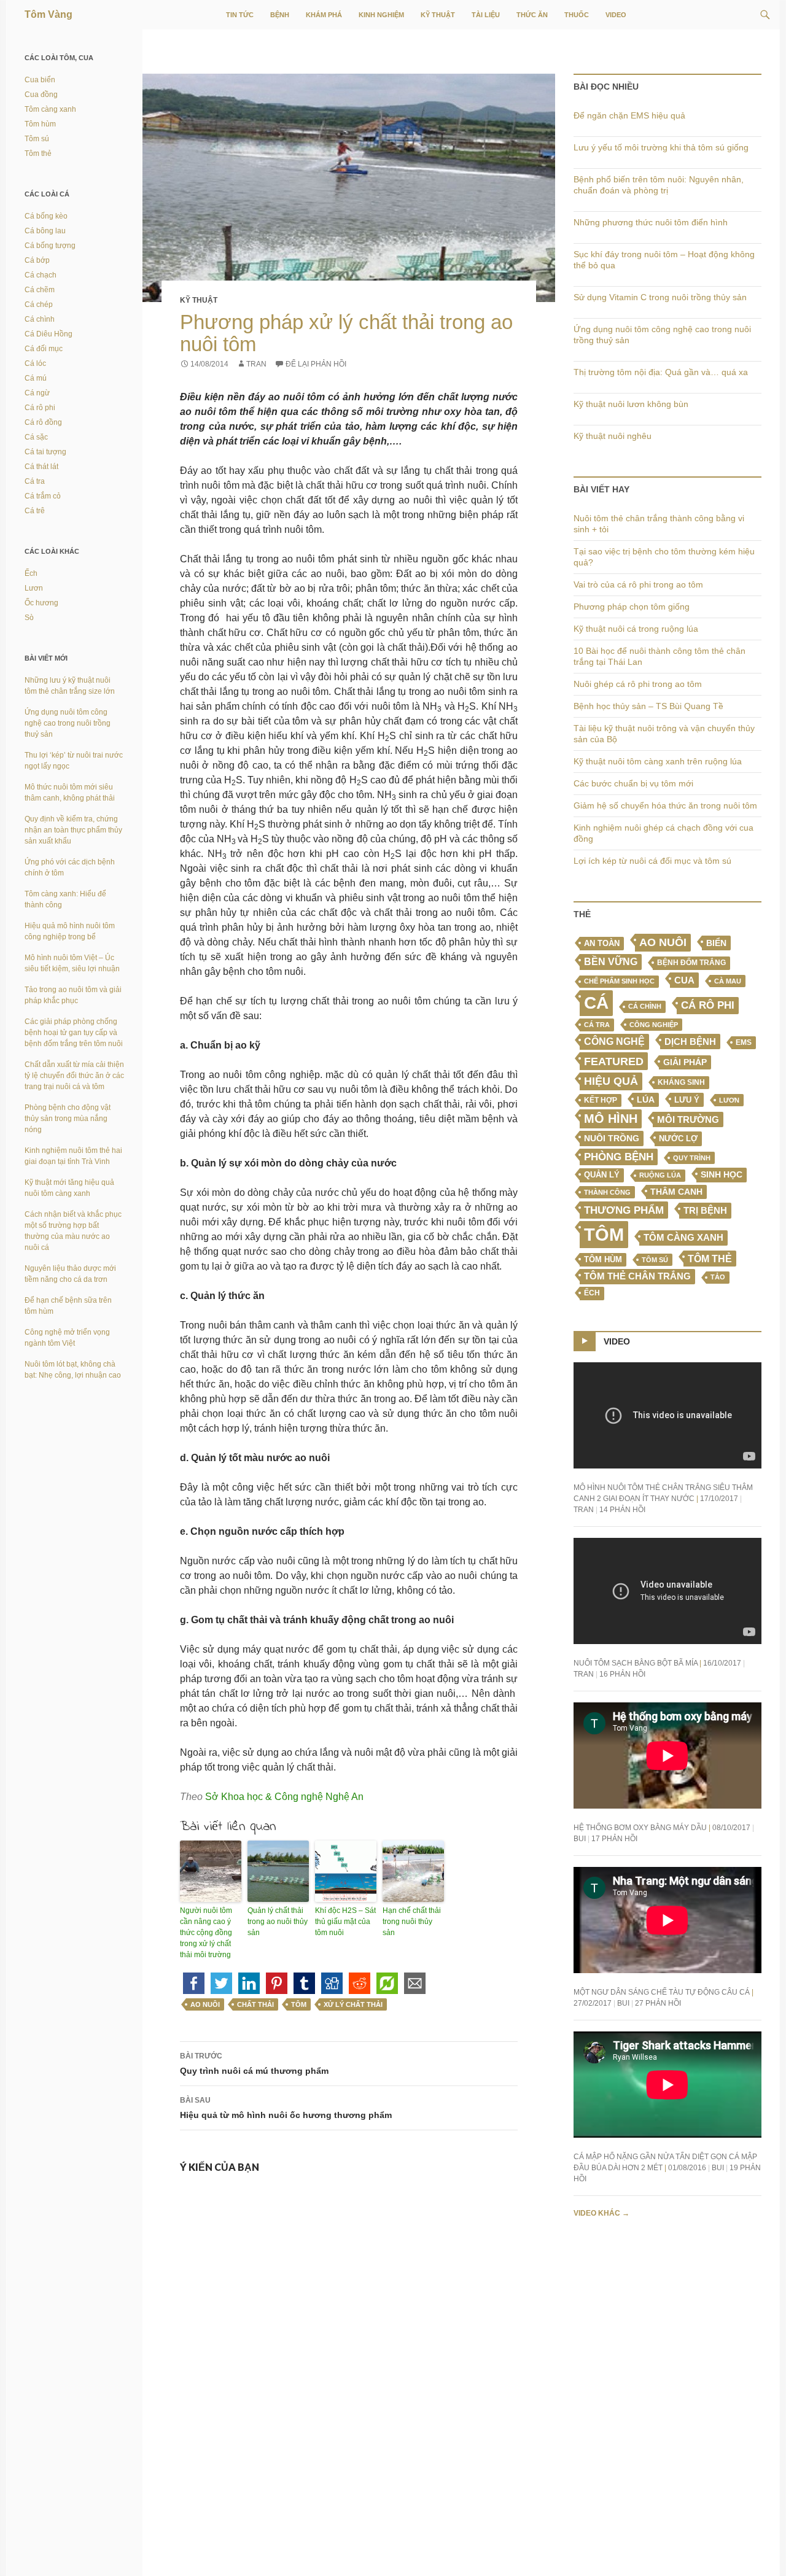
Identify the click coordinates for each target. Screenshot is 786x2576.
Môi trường (688, 1119)
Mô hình (611, 1119)
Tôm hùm (40, 124)
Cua (684, 980)
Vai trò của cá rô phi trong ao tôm (638, 584)
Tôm (299, 2004)
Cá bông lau (45, 231)
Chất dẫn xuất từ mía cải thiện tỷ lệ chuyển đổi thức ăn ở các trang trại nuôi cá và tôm (74, 1076)
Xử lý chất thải (353, 2004)
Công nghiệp (654, 1025)
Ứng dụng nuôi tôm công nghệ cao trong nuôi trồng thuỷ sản (68, 723)
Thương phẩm (624, 1210)
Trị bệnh (705, 1210)
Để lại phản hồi (316, 364)
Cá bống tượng (50, 246)
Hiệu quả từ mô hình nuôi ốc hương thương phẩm (286, 2108)
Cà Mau (728, 981)
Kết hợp (601, 1100)
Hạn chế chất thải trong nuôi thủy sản (412, 1922)
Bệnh (280, 15)
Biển (716, 943)
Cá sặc (36, 437)
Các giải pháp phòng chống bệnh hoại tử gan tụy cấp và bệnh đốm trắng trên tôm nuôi (74, 1033)
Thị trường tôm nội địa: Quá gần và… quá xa (661, 372)
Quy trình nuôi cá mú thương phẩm (254, 2064)
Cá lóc (35, 363)
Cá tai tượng (45, 452)
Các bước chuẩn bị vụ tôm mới (633, 783)
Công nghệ (614, 1042)
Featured (614, 1061)
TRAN (256, 364)
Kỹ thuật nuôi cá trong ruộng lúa (636, 629)
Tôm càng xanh (683, 1238)
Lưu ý (687, 1100)
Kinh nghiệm (381, 15)
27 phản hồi (658, 2003)
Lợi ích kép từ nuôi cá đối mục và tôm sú (652, 861)
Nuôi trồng (612, 1138)
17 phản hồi (614, 1839)
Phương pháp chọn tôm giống (632, 607)
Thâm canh (676, 1192)
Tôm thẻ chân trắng (637, 1276)
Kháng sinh (681, 1082)
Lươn (729, 1100)
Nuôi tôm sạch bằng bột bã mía (636, 1663)
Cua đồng (41, 95)
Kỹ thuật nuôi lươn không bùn (631, 404)
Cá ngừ (37, 393)
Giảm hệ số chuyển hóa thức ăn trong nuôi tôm (665, 805)
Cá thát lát (41, 467)
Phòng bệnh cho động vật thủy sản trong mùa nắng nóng (68, 1119)
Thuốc (577, 15)
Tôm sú (655, 1260)
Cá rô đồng (43, 422)
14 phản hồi (622, 1510)
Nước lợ (678, 1139)
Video (616, 15)
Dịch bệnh (690, 1042)
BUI (580, 1839)
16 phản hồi (622, 1674)
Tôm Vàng (49, 14)
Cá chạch (41, 275)
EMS (744, 1042)
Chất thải (255, 2004)
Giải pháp (685, 1062)
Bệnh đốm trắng (691, 963)
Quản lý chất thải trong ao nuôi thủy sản (278, 1922)
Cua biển (40, 80)
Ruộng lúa (660, 1175)
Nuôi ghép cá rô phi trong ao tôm (638, 684)
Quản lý (602, 1175)
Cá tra (597, 1025)
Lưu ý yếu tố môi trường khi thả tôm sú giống (661, 147)
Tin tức (240, 15)
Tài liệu (486, 15)
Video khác (601, 2213)
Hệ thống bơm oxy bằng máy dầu (640, 1828)
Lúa (646, 1100)
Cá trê (35, 511)
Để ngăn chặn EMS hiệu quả (629, 115)
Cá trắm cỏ (43, 496)
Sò (29, 618)
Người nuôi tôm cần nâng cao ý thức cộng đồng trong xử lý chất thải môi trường (206, 1933)
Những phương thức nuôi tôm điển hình (651, 222)
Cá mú (36, 378)
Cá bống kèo (46, 216)
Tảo (718, 1277)
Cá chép (39, 305)
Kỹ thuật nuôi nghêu (613, 436)
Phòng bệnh (619, 1157)
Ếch (592, 1293)
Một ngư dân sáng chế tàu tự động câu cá (662, 1992)
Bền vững (611, 962)
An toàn (602, 944)
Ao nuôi (205, 2004)
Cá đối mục (44, 349)
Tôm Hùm (603, 1259)
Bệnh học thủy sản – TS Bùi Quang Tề (648, 706)
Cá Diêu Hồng (49, 334)
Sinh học (722, 1174)
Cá (596, 1003)
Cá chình (645, 1006)
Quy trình (692, 1158)
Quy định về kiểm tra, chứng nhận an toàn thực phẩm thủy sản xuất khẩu (73, 830)
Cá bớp (37, 260)
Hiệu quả (611, 1081)
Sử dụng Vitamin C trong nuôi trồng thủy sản (660, 297)
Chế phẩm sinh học (619, 981)
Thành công (607, 1192)
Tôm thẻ (710, 1259)
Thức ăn (532, 15)
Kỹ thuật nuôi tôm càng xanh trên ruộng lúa (658, 761)
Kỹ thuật (438, 15)
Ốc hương (41, 603)
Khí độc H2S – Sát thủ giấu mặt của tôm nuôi (345, 1922)
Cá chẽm (40, 290)
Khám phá (324, 15)
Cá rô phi (708, 1005)
